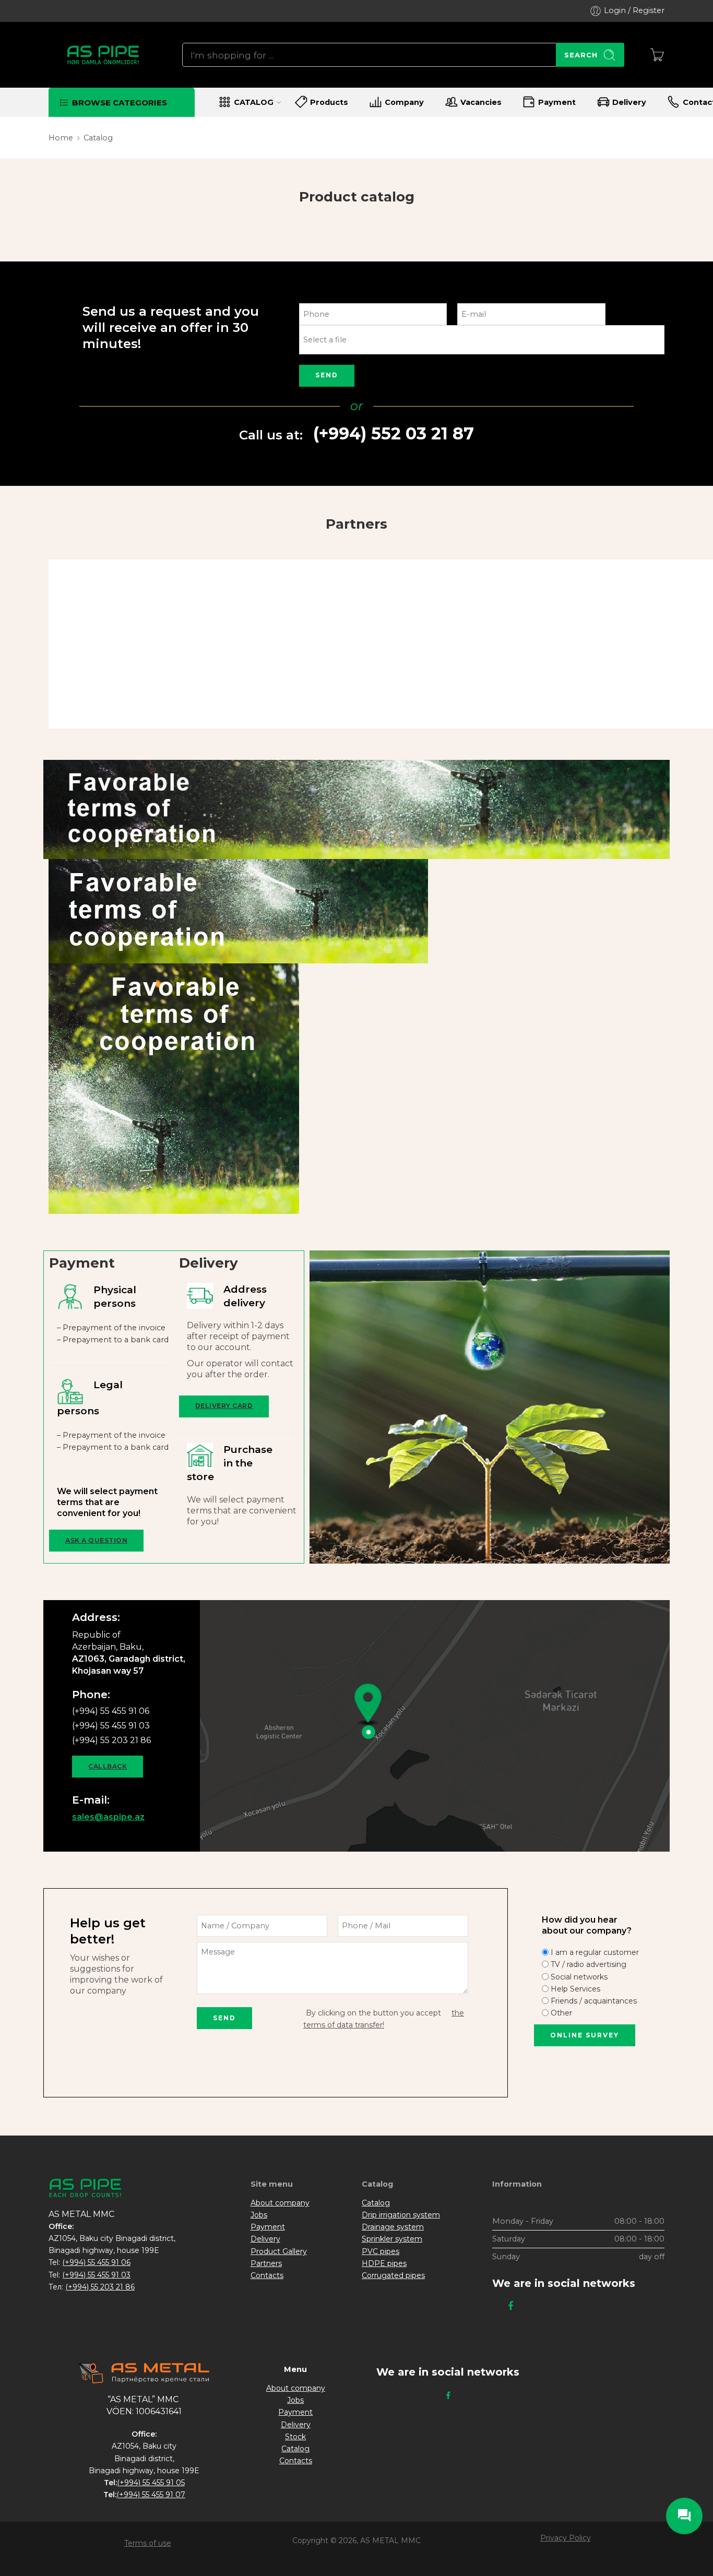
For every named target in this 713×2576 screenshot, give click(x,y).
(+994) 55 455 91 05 (151, 2483)
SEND (327, 375)
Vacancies (481, 102)
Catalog (376, 2203)
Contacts (267, 2275)
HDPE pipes (384, 2263)
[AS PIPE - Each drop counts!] (102, 55)
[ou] (482, 345)
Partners (266, 2263)
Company (404, 102)
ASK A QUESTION (96, 1540)
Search (581, 55)
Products (329, 102)
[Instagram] (496, 2306)
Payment (557, 102)
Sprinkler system (392, 2239)
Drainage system (393, 2227)
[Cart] (657, 55)
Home (61, 138)
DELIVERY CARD (224, 1406)
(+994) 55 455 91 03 (96, 2275)
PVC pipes (381, 2251)
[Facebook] (511, 2306)
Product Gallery (279, 2251)
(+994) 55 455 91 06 (96, 2262)
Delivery (629, 102)
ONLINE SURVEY (585, 2035)
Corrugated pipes (393, 2275)
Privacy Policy (566, 2538)
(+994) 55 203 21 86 (100, 2287)
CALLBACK (108, 1766)
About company (280, 2203)
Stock (295, 2437)
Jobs (259, 2215)
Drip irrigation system (401, 2215)
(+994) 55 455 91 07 (151, 2495)
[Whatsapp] (525, 2306)
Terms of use (148, 2543)
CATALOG (254, 102)
